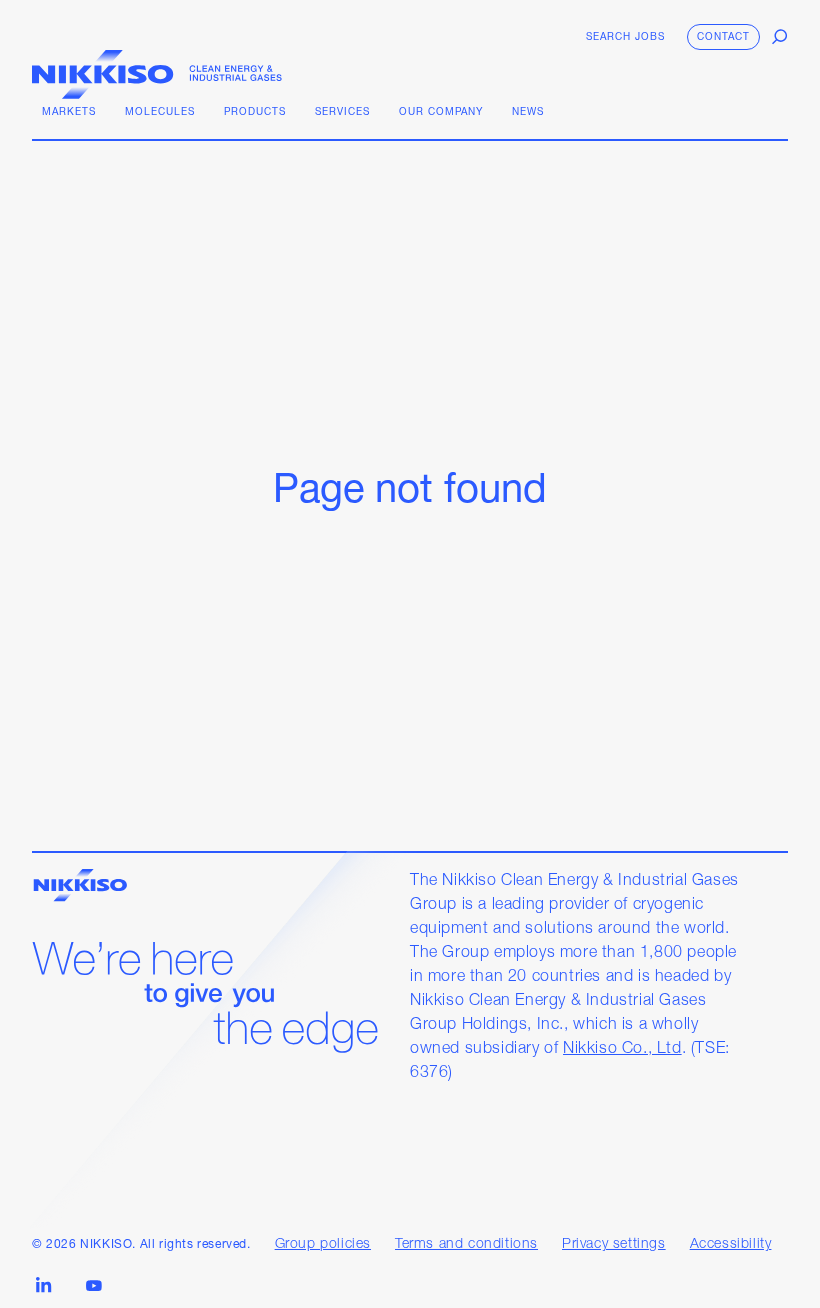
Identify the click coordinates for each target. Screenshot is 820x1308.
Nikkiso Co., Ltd (622, 1049)
